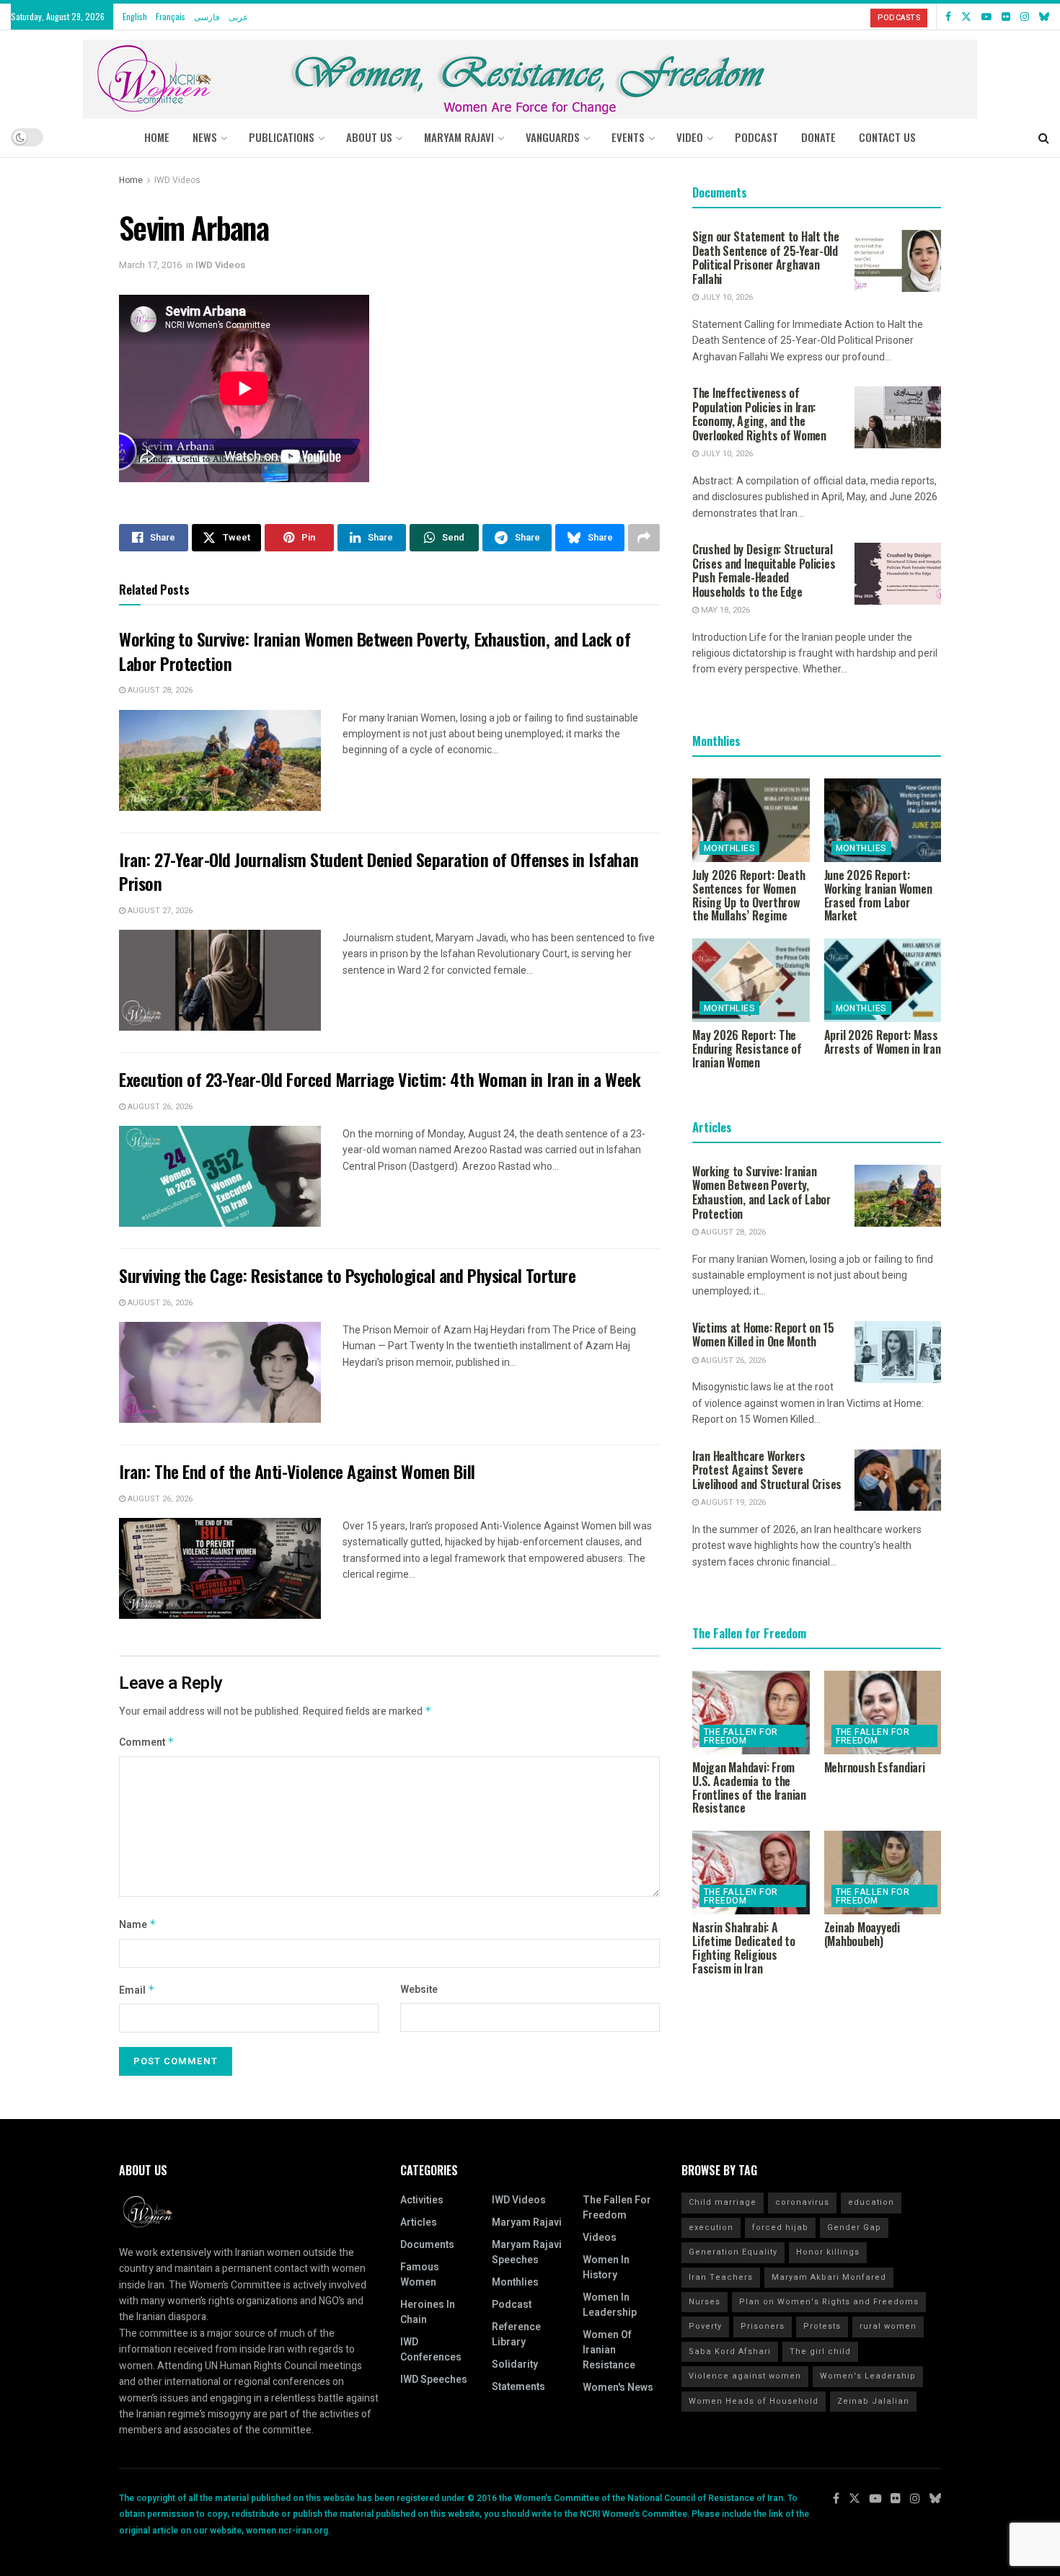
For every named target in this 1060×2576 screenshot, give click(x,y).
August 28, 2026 (159, 690)
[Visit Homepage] (530, 74)
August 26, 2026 (159, 1107)
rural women (888, 2326)
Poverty (705, 2326)
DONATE (818, 137)
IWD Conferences (431, 2350)
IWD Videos (177, 180)
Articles (419, 2222)
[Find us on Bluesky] (1044, 17)
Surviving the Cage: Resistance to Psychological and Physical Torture (347, 1275)
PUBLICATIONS (282, 137)
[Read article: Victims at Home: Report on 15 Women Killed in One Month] (898, 1352)
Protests (822, 2326)
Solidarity (515, 2364)
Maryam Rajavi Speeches (527, 2252)
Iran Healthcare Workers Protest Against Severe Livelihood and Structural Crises (767, 1470)
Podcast (512, 2305)
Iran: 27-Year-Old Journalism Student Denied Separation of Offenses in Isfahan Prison (379, 871)
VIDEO (690, 137)
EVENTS (628, 137)
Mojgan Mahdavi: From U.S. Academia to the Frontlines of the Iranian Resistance (749, 1787)
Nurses (705, 2302)
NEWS (205, 137)
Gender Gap (854, 2228)
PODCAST (756, 137)
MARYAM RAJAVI (459, 137)
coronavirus (802, 2202)
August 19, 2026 (732, 1502)
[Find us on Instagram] (1025, 17)
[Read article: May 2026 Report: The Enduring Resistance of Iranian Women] (751, 980)
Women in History (606, 2268)
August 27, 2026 (159, 911)
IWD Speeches (434, 2380)
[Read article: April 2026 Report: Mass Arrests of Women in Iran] (883, 980)
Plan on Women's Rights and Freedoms (829, 2302)
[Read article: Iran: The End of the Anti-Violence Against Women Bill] (220, 1568)
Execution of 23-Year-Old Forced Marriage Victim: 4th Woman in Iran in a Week (380, 1079)
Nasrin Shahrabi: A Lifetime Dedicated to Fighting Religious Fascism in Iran (744, 1947)
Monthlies (729, 848)
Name (138, 1925)
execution (711, 2228)
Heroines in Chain (428, 2312)
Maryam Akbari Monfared (829, 2277)
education (871, 2202)
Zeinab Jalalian (873, 2401)
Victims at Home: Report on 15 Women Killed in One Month (763, 1335)
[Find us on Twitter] (966, 17)
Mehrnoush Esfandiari (875, 1767)
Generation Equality (733, 2252)
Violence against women (745, 2376)
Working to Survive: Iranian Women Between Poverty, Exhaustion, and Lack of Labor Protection (375, 651)
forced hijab (780, 2228)
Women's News (618, 2388)
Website (419, 1990)
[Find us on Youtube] (986, 17)
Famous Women (420, 2275)
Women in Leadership (610, 2305)
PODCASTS (899, 18)
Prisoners (763, 2326)
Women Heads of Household (754, 2401)
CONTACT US (887, 137)
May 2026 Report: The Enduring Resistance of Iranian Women (747, 1049)
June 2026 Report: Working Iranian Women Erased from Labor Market (878, 895)
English (135, 16)
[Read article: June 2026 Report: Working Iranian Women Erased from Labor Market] (883, 820)
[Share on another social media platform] (644, 538)
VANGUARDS (553, 137)
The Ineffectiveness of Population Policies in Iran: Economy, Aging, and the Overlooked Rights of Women (759, 414)
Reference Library (516, 2335)
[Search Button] (1044, 137)
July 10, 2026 (726, 297)
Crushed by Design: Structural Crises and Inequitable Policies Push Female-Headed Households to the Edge (764, 570)
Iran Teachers (721, 2277)
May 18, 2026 (724, 610)
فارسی (207, 16)
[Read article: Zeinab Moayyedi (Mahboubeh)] (883, 1873)
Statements (518, 2387)
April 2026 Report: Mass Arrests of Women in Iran (883, 1042)
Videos (600, 2238)
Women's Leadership (868, 2376)
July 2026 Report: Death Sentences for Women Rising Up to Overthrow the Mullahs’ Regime (748, 895)
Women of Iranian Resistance (609, 2350)
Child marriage (723, 2202)
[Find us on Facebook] (948, 17)
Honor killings (828, 2252)
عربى (238, 16)
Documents (427, 2245)
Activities (422, 2200)
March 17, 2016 (150, 265)
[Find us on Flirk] (1006, 17)
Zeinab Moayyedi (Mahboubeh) (862, 1934)
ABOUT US (369, 137)
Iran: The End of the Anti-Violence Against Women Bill (297, 1471)
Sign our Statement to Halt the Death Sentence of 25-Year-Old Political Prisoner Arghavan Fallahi (766, 258)
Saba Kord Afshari (730, 2351)
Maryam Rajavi (527, 2222)
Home (157, 137)
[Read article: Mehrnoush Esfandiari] (883, 1713)
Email (137, 1990)
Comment (147, 1742)
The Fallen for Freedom (741, 1736)
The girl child (820, 2351)
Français (171, 16)
